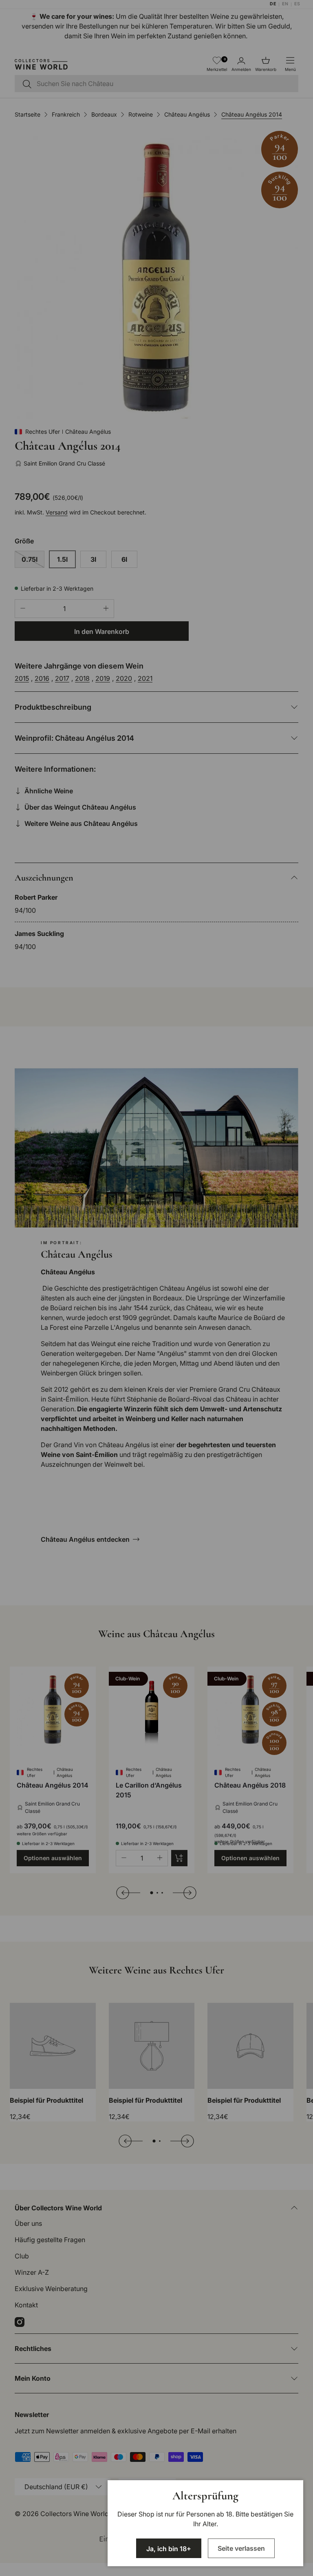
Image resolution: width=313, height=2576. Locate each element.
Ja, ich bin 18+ (169, 2549)
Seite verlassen (241, 2548)
